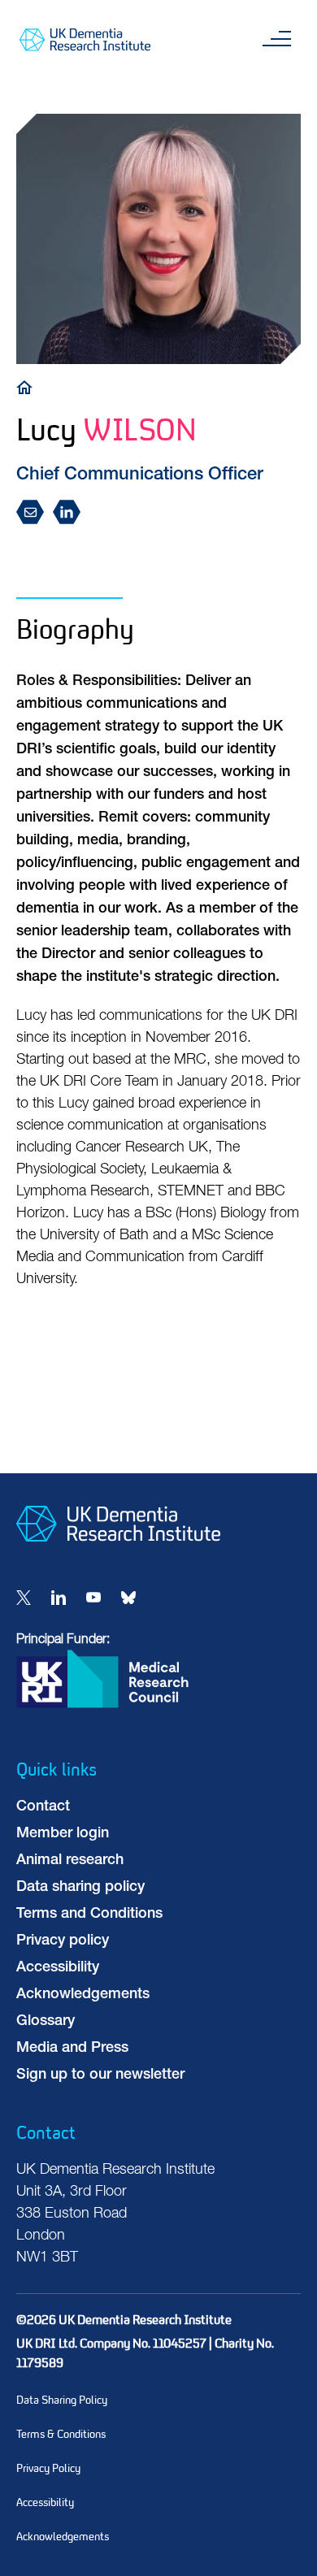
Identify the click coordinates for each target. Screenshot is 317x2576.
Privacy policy (63, 1941)
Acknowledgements (83, 1995)
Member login (63, 1834)
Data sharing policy (80, 1888)
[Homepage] (118, 1555)
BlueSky (128, 1598)
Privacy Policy (48, 2468)
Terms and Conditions (89, 1915)
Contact (43, 1807)
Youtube (93, 1598)
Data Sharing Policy (62, 2400)
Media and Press (72, 2049)
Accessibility (58, 1968)
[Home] (28, 386)
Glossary (46, 2022)
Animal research (70, 1861)
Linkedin (59, 1598)
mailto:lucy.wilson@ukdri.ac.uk (35, 513)
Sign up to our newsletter (100, 2075)
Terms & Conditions (61, 2434)
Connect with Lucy (71, 513)
